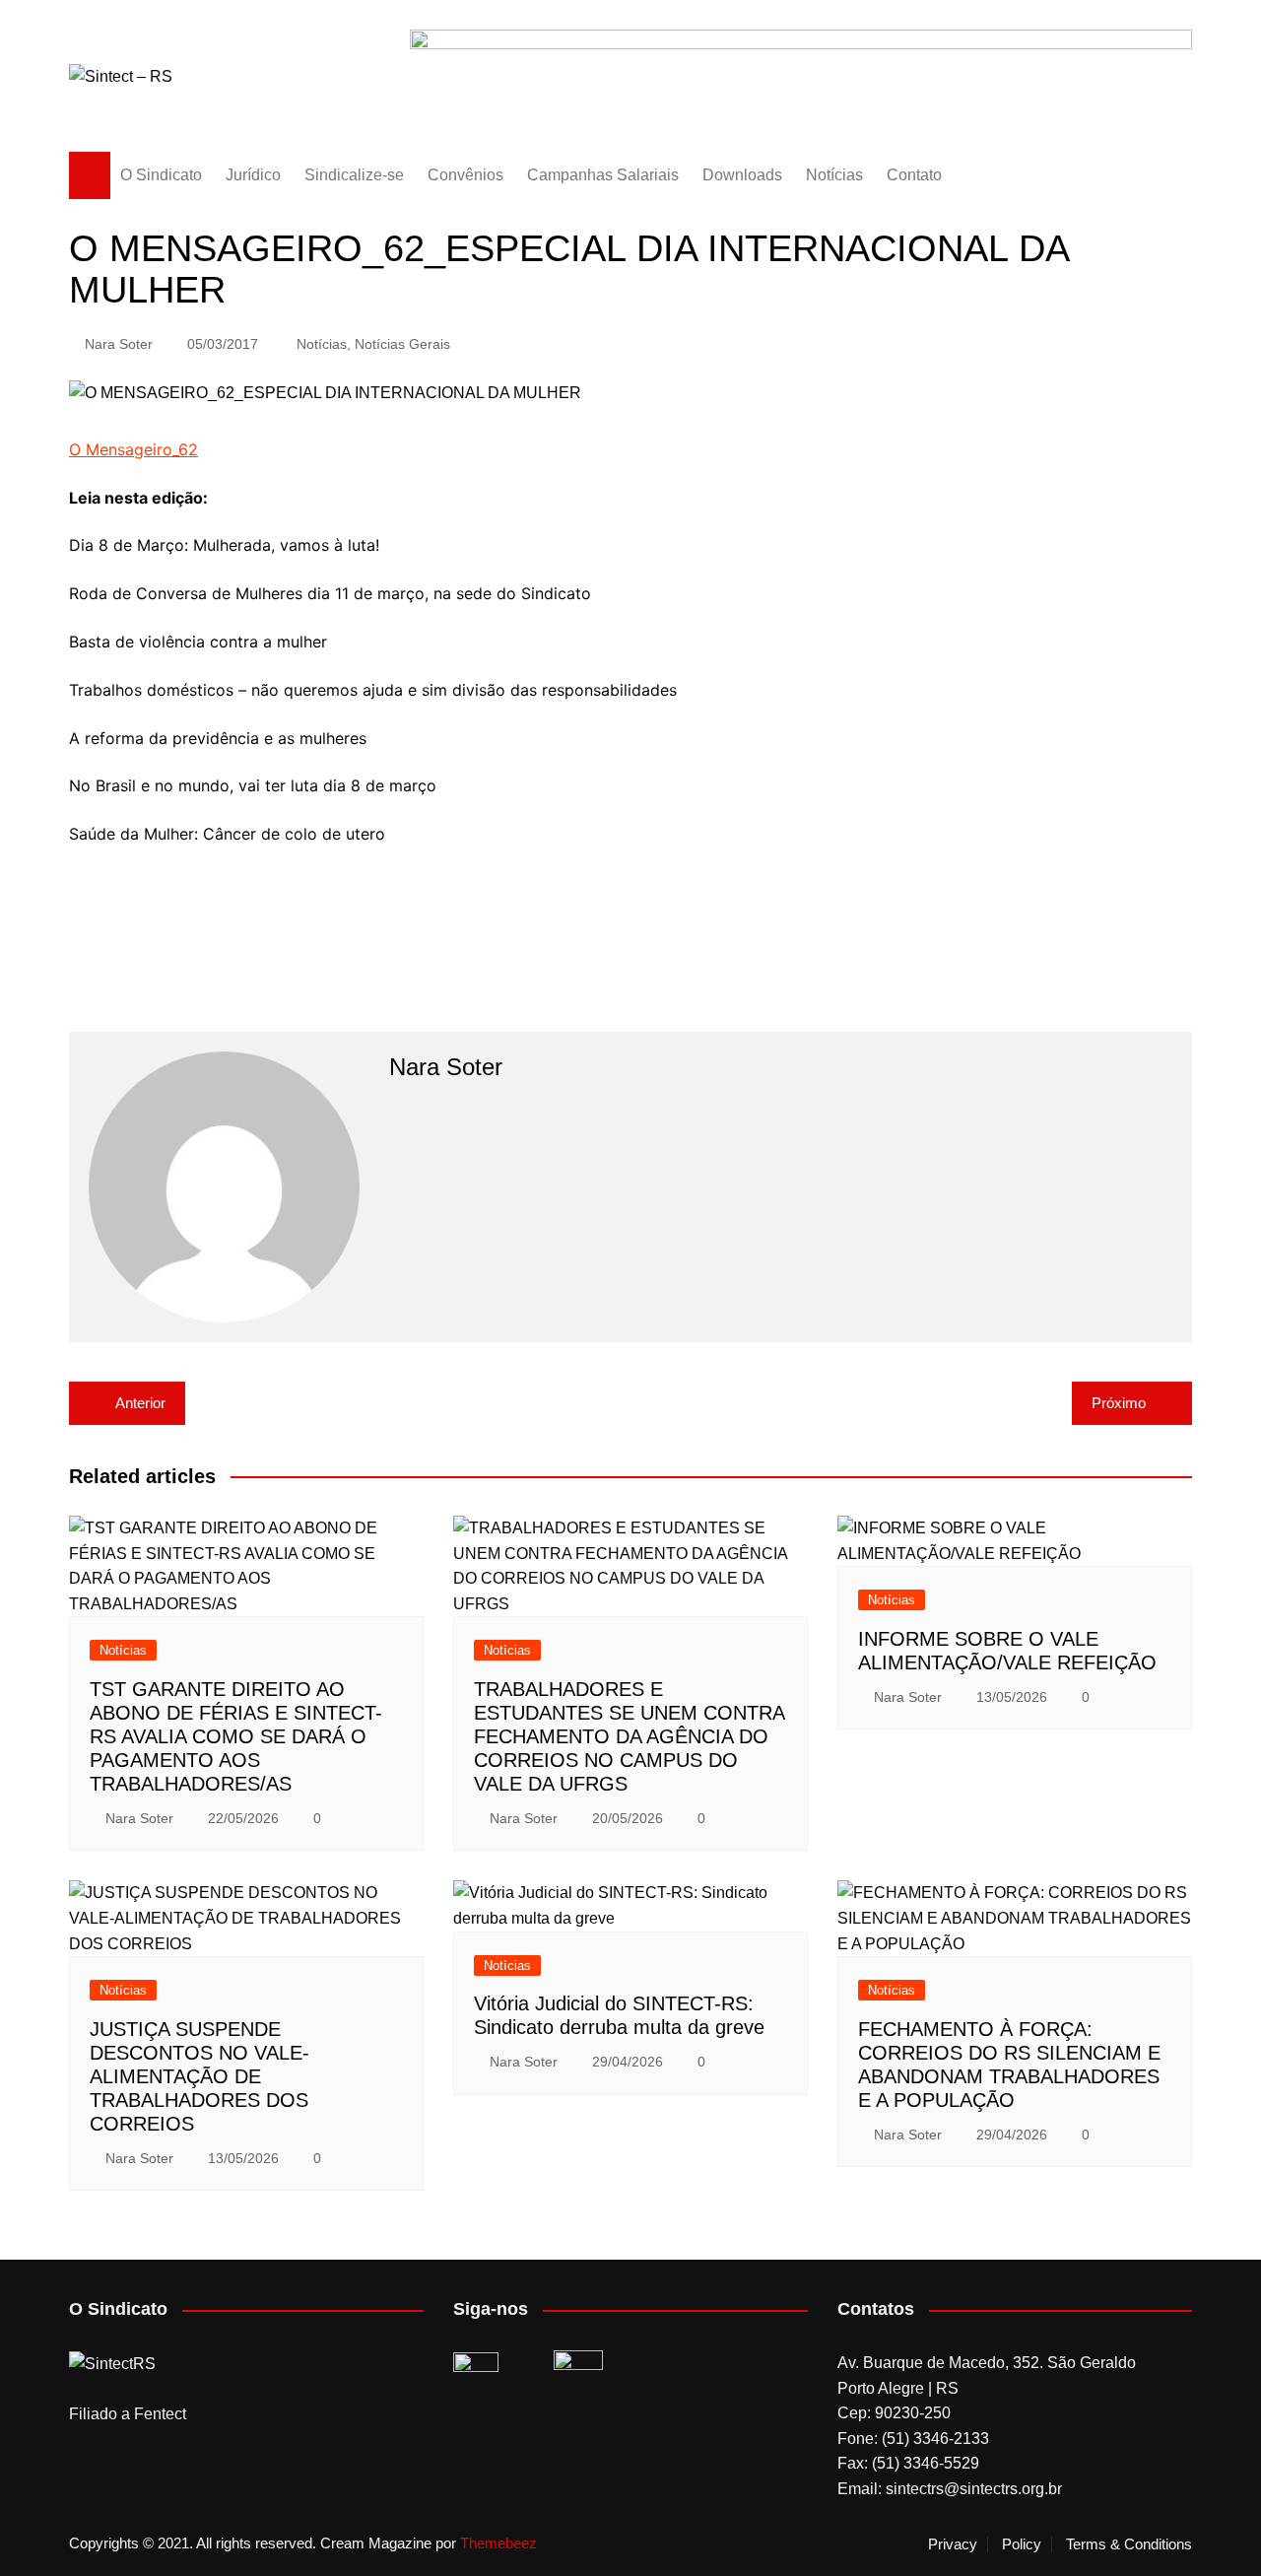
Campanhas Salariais (603, 175)
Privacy (953, 2544)
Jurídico (253, 175)
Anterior (140, 1403)
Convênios (465, 175)
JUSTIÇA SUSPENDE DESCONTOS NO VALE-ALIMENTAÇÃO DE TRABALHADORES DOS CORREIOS (199, 2076)
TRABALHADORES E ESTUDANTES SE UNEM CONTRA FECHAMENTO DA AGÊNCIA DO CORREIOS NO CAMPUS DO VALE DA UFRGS (629, 1736)
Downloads (742, 175)
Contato (914, 175)
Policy (1022, 2544)
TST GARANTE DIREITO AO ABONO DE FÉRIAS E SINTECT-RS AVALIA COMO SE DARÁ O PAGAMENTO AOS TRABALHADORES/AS (236, 1736)
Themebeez (498, 2543)
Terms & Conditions (1129, 2544)
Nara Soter (119, 344)
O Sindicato (161, 175)
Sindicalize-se (354, 175)
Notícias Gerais (402, 344)
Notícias (834, 175)
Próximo (1119, 1403)
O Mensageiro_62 (133, 449)
